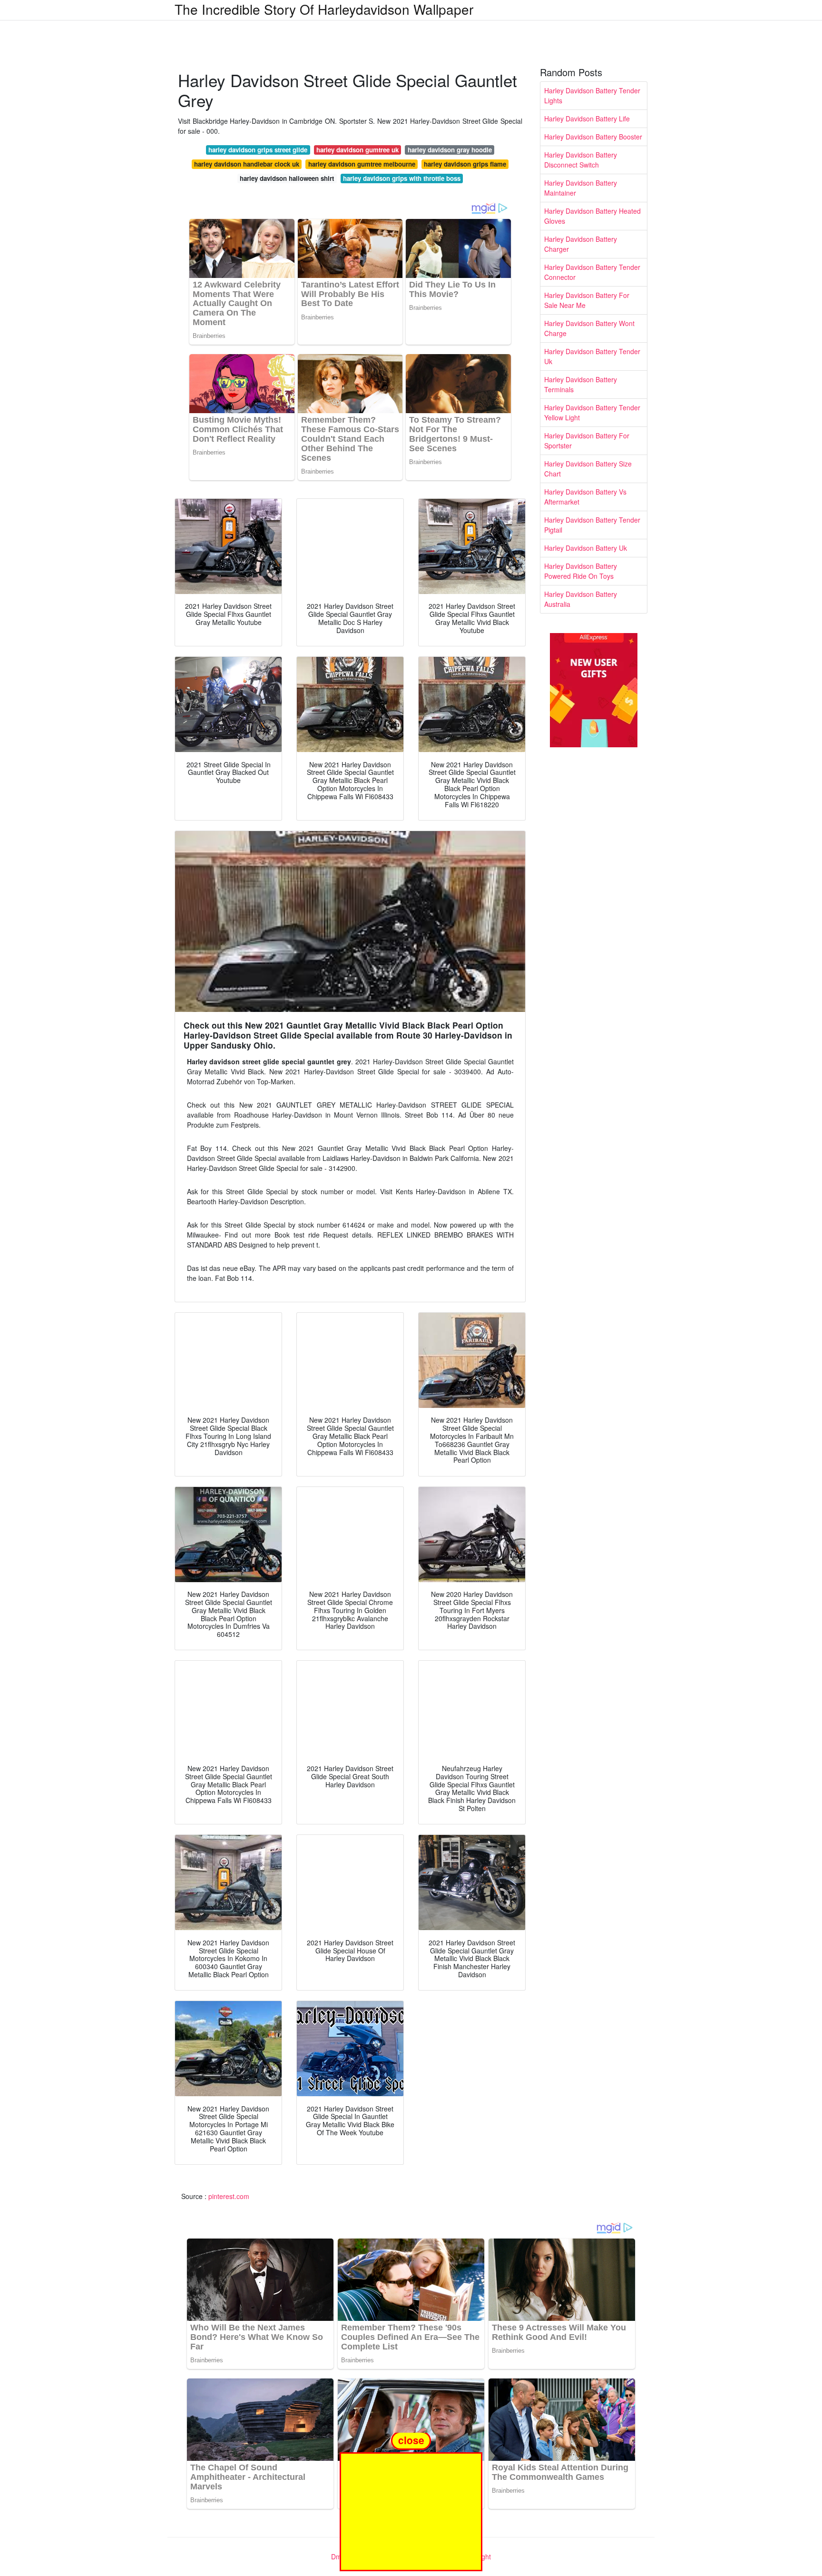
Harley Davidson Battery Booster (593, 137)
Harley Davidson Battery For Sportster (587, 441)
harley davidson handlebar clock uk (247, 164)
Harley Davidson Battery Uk (586, 548)
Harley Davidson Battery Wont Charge (589, 328)
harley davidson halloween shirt (287, 178)
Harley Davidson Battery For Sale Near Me (587, 300)
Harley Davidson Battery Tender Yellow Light (592, 412)
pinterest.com (229, 2196)
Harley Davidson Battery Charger (581, 244)
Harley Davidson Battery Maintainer (581, 188)
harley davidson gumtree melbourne (362, 164)
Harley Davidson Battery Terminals (581, 384)
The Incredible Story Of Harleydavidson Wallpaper (324, 9)
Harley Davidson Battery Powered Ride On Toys (581, 571)
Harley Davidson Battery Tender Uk (592, 356)
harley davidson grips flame (465, 164)
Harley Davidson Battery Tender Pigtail (592, 525)
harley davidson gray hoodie (450, 150)
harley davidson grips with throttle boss (402, 178)
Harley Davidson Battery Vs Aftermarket (585, 497)
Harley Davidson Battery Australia (581, 599)
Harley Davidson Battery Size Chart (588, 469)
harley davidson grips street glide (258, 150)
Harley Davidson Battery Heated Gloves (592, 216)
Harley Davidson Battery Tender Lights (592, 95)
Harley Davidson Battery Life (587, 119)
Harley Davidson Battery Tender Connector (592, 272)
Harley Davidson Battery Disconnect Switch (581, 160)
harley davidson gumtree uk (357, 150)
